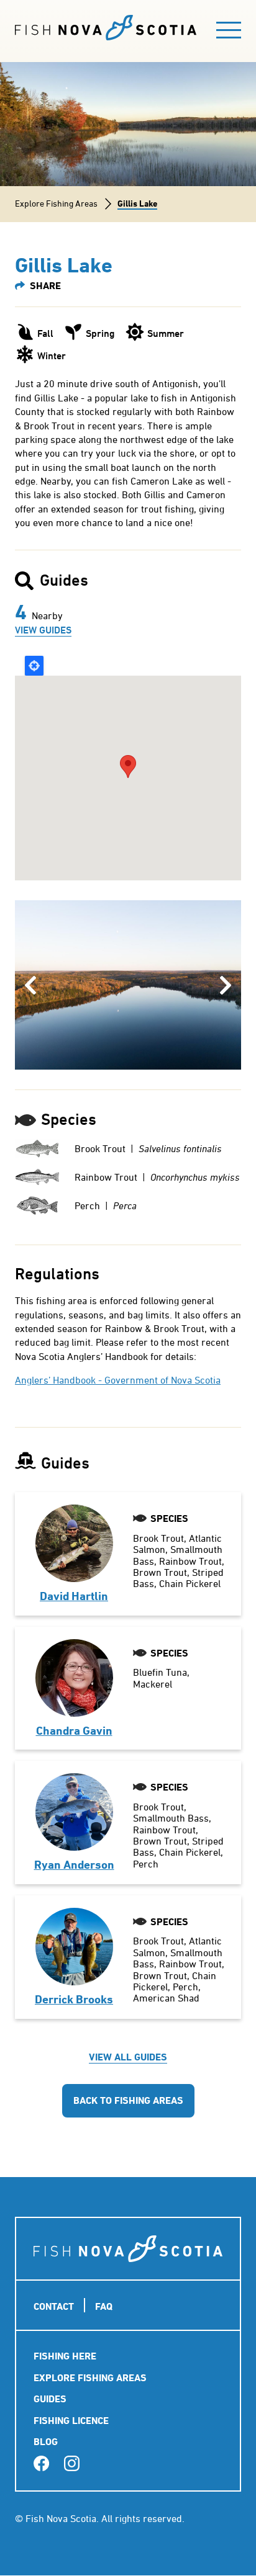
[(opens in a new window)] (41, 2464)
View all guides (128, 2057)
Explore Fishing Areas (56, 203)
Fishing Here (65, 2356)
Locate (34, 666)
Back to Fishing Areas (128, 2100)
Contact (54, 2306)
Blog (46, 2442)
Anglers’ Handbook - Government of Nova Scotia (118, 1380)
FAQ (104, 2306)
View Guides (43, 630)
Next (226, 985)
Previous (32, 985)
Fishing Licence (71, 2421)
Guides (50, 2399)
